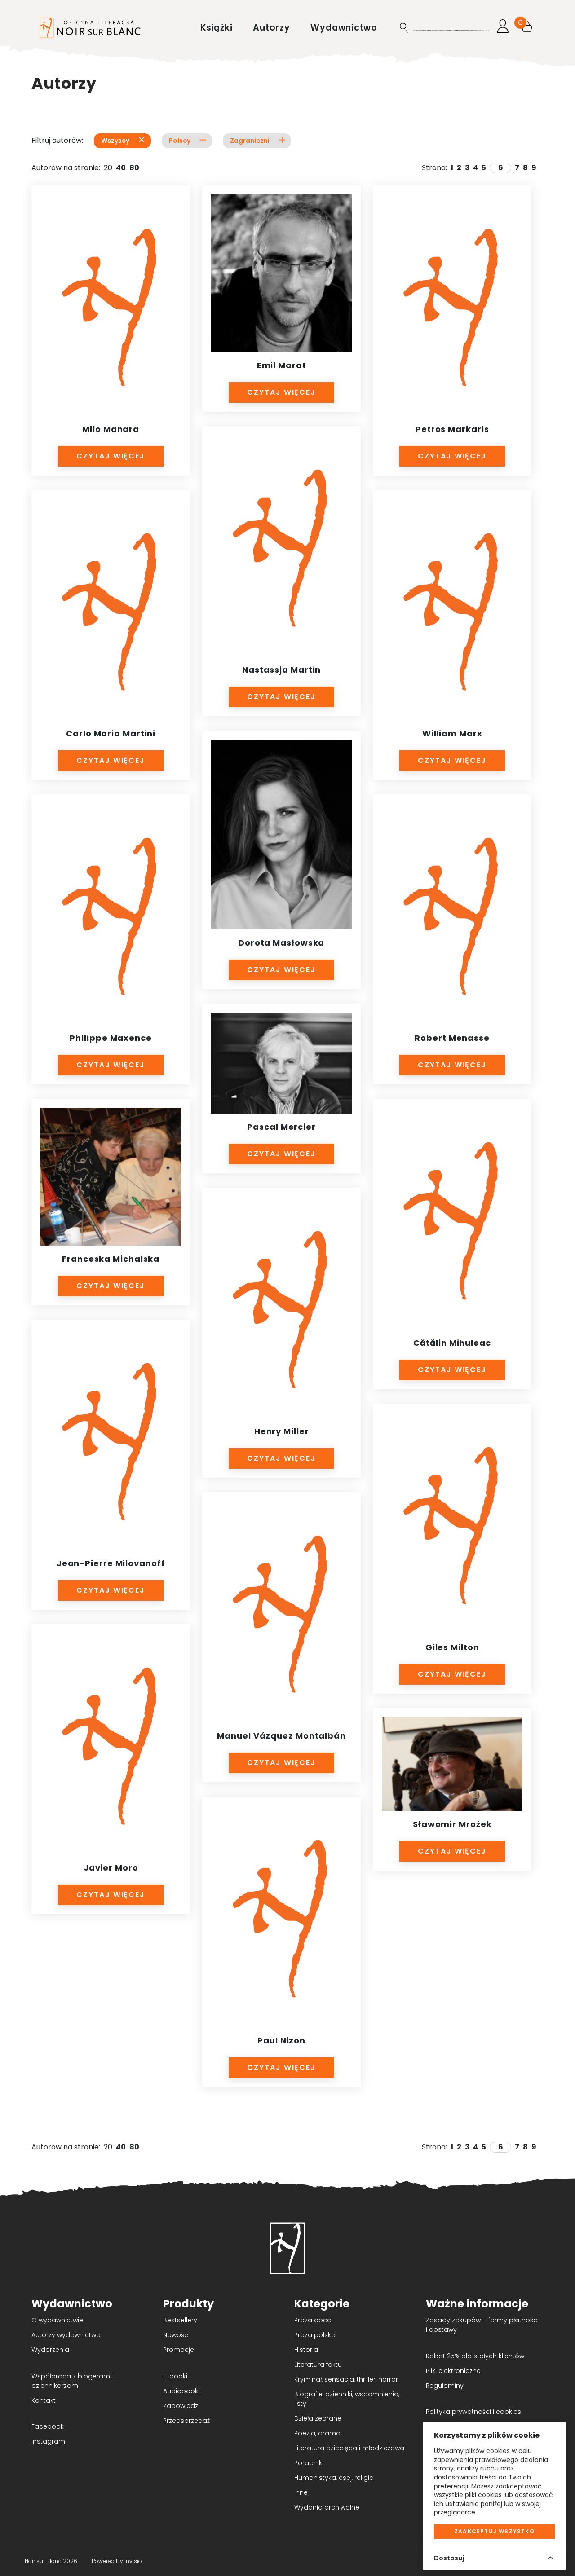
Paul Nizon (281, 2041)
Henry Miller (282, 1431)
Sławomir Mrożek (452, 1824)
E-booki (175, 2376)
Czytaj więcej (111, 456)
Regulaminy (445, 2386)
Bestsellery (180, 2320)
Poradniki (309, 2463)
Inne (301, 2492)
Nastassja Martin (281, 670)
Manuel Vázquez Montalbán (281, 1736)
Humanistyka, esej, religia (334, 2478)
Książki (218, 28)
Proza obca (313, 2320)
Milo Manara (111, 429)
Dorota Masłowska (281, 943)
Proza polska (315, 2335)
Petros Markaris (452, 429)
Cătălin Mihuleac (452, 1343)
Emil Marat (282, 365)
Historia (306, 2350)
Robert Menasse (452, 1038)
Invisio (133, 2561)
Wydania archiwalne (327, 2507)
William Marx (452, 733)
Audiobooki (181, 2391)
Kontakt (44, 2400)
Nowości (176, 2335)
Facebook (48, 2426)
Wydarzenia (50, 2350)
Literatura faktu (318, 2365)
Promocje (179, 2350)
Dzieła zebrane (318, 2418)
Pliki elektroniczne (453, 2371)
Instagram (48, 2441)
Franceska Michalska (111, 1259)
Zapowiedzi (181, 2406)
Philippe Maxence (111, 1038)
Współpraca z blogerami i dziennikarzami (73, 2381)
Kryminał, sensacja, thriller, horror (346, 2379)
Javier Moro (111, 1868)
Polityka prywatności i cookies (473, 2412)
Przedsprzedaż (186, 2421)
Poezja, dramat (318, 2433)
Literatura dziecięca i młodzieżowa (349, 2448)
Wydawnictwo (344, 28)
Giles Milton (452, 1647)
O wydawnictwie (57, 2320)
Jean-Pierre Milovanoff (111, 1563)
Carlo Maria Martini (111, 733)
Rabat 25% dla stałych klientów (475, 2356)
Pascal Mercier (281, 1127)
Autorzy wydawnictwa (66, 2335)
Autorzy (273, 28)
